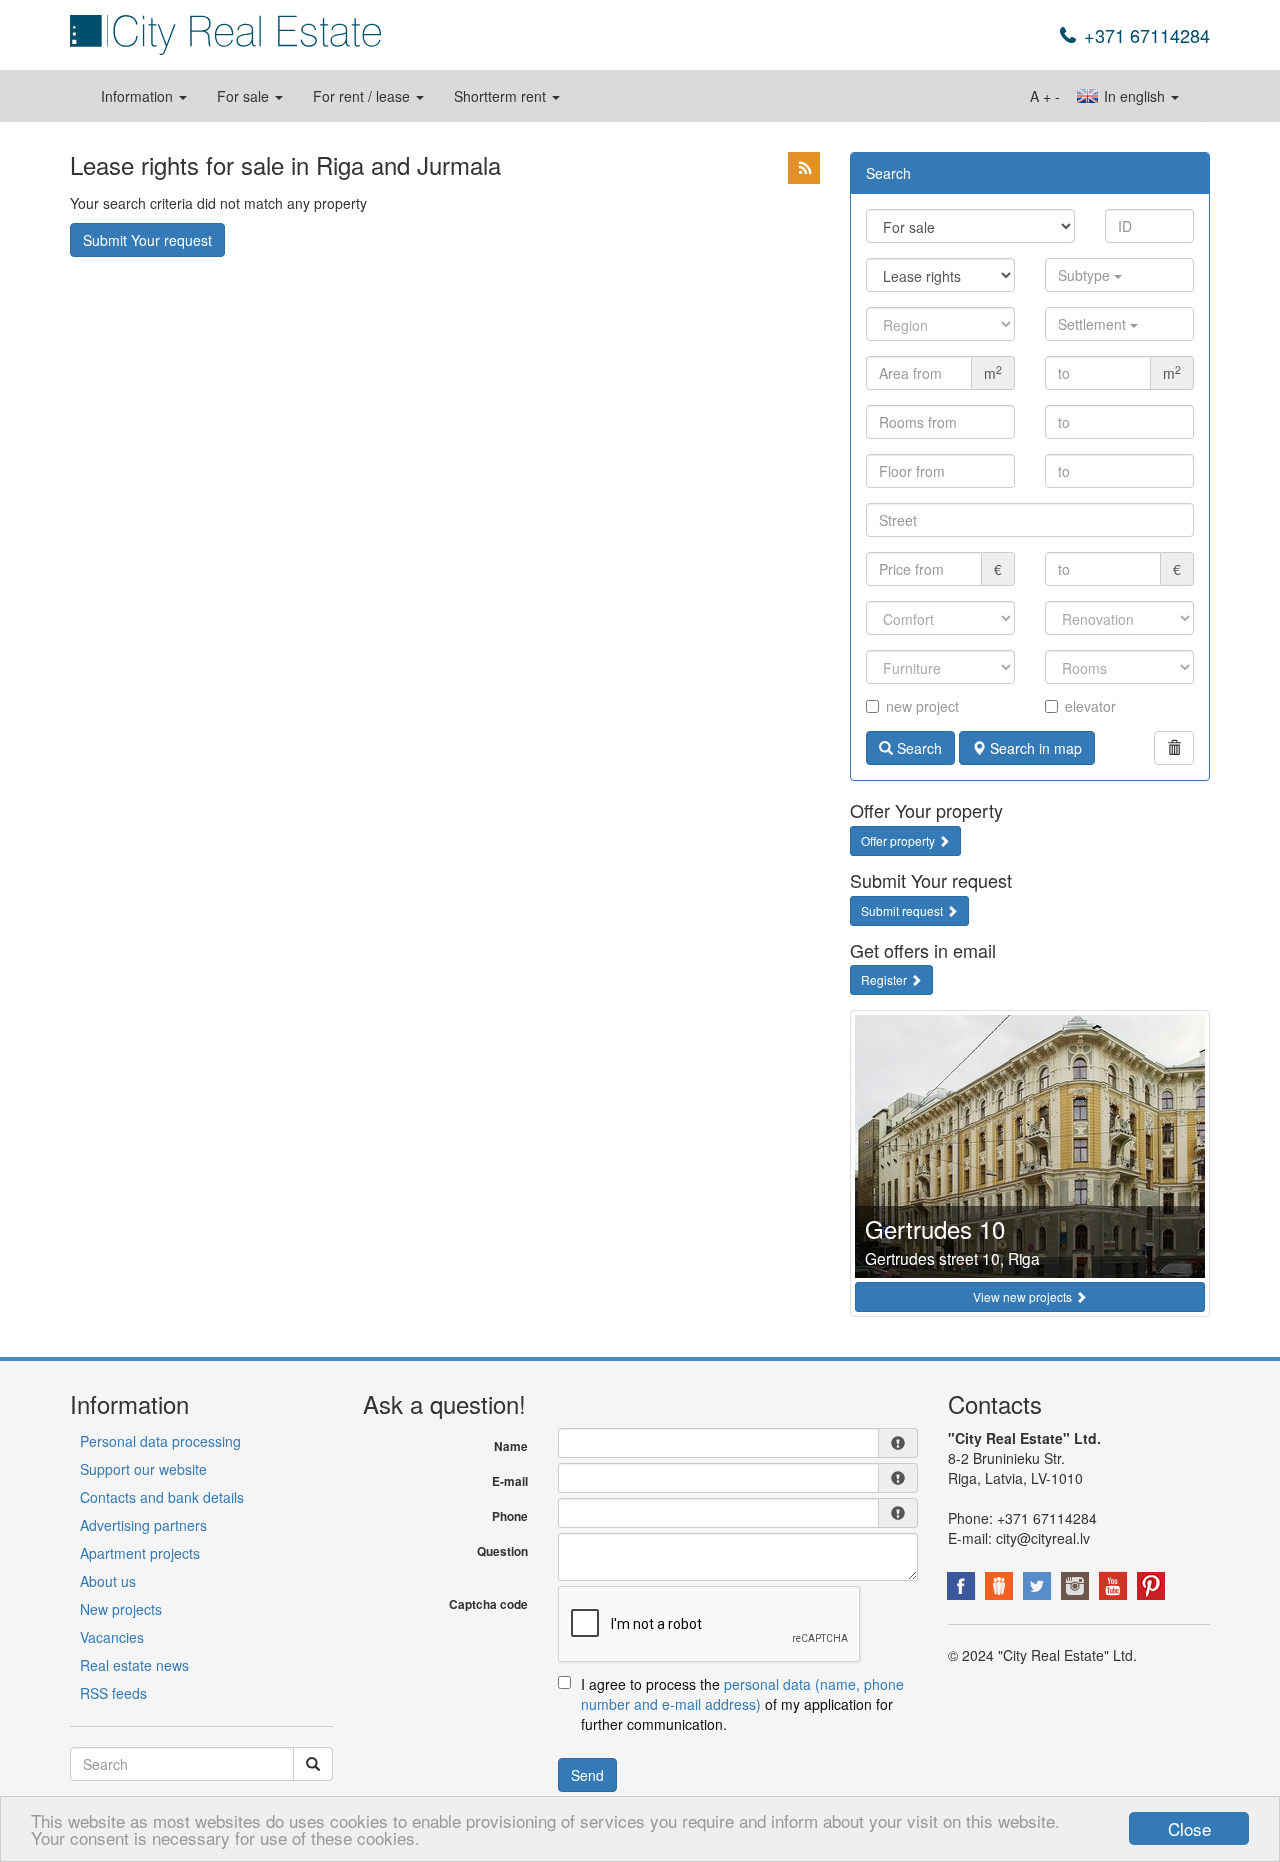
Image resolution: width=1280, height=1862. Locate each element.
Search (917, 748)
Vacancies (112, 1637)
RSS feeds (113, 1693)
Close (1189, 1828)
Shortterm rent (502, 96)
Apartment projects (140, 1553)
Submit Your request (147, 240)
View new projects (1024, 1296)
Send (587, 1775)
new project (922, 706)
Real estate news (134, 1665)
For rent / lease (363, 96)
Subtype (1086, 275)
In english (1134, 96)
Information (139, 96)
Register (885, 979)
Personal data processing (160, 1441)
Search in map (1034, 748)
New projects (121, 1609)
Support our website (143, 1469)
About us (108, 1581)
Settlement (1094, 324)
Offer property (899, 840)
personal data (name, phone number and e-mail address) (742, 1694)
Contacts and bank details (162, 1497)
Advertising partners (143, 1525)
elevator (1090, 706)
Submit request (903, 910)
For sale (245, 96)
